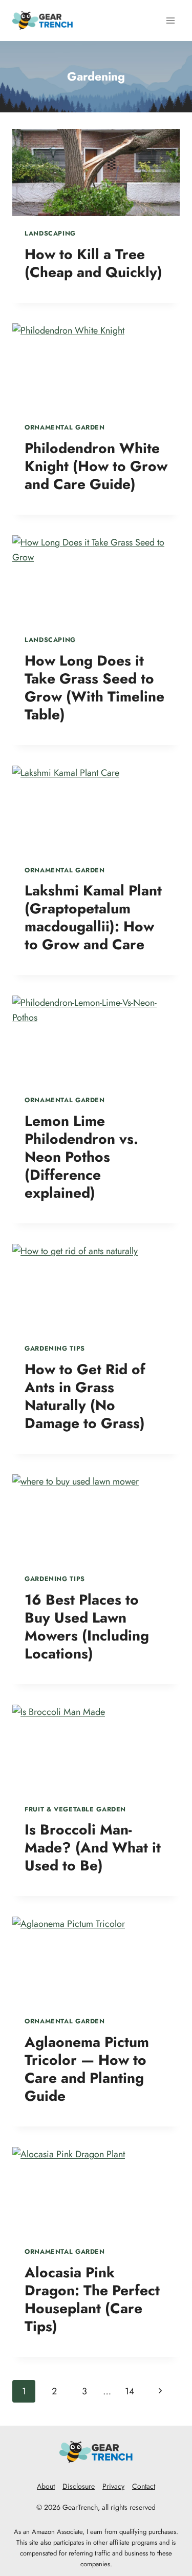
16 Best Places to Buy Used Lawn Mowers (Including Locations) (87, 1627)
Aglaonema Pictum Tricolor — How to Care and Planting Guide (87, 2069)
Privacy (113, 2486)
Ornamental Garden (65, 427)
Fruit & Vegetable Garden (75, 1809)
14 (130, 2391)
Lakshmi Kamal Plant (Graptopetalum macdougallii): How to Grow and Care (93, 918)
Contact (144, 2486)
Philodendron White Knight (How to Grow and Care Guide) (96, 466)
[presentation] (96, 172)
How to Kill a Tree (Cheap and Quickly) (93, 263)
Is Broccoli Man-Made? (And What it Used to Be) (93, 1848)
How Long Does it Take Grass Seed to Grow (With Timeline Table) (94, 688)
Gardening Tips (55, 1349)
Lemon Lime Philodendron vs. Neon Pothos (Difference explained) (81, 1157)
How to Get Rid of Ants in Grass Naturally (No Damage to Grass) (85, 1396)
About (46, 2486)
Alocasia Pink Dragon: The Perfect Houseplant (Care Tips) (92, 2299)
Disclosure (79, 2486)
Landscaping (50, 233)
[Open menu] (170, 20)
